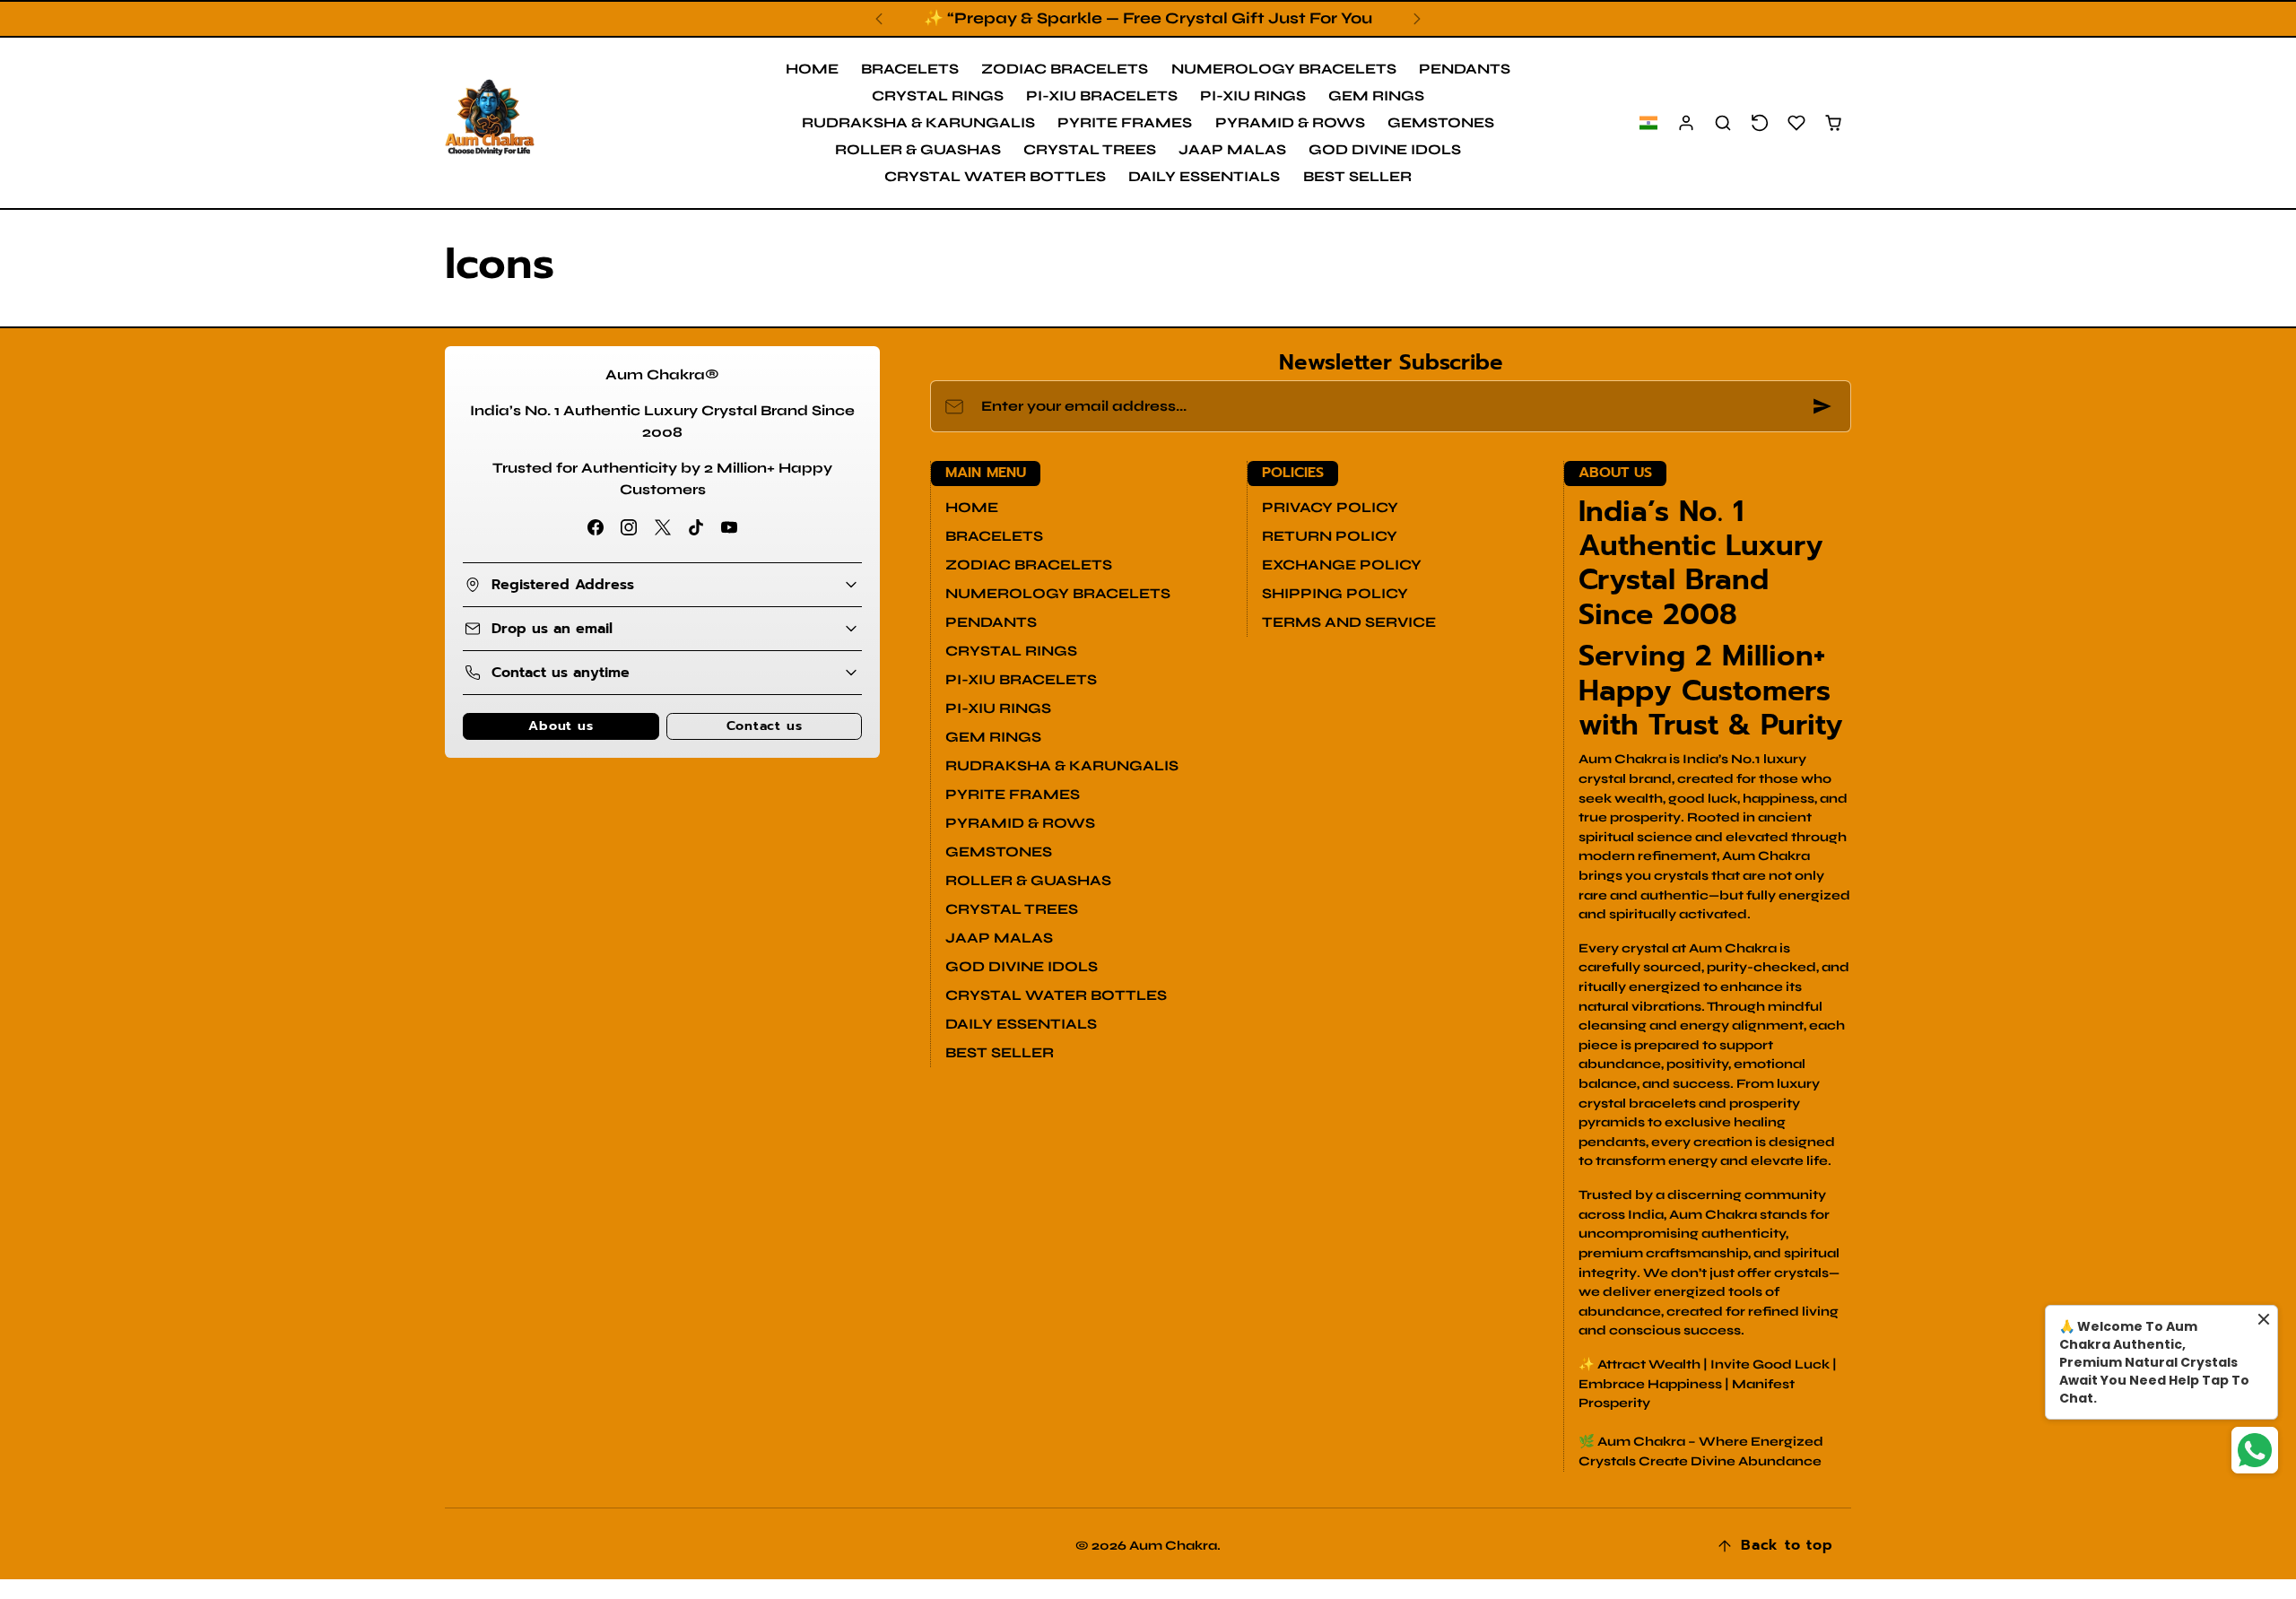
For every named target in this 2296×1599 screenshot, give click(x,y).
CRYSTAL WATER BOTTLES (995, 176)
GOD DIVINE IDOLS (1385, 149)
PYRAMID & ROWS (1290, 122)
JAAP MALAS (1232, 149)
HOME (812, 69)
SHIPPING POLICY (1335, 593)
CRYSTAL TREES (1090, 149)
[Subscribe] (1822, 406)
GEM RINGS (1376, 96)
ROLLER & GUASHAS (918, 149)
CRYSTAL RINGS (938, 96)
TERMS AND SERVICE (1349, 622)
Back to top (1787, 1545)
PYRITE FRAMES (1125, 122)
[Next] (1417, 19)
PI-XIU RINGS (1253, 96)
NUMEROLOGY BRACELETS (1284, 69)
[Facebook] (596, 528)
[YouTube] (729, 528)
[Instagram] (629, 528)
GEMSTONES (1441, 122)
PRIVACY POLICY (1330, 507)
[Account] (1687, 123)
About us (561, 726)
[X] (662, 528)
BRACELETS (910, 69)
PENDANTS (1465, 69)
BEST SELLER (1357, 176)
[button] (1648, 123)
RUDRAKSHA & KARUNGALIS (918, 122)
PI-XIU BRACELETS (1102, 96)
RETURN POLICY (1330, 536)
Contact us (765, 726)
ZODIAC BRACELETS (1065, 69)
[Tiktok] (696, 528)
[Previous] (879, 19)
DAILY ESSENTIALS (1204, 176)
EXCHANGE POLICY (1342, 565)
